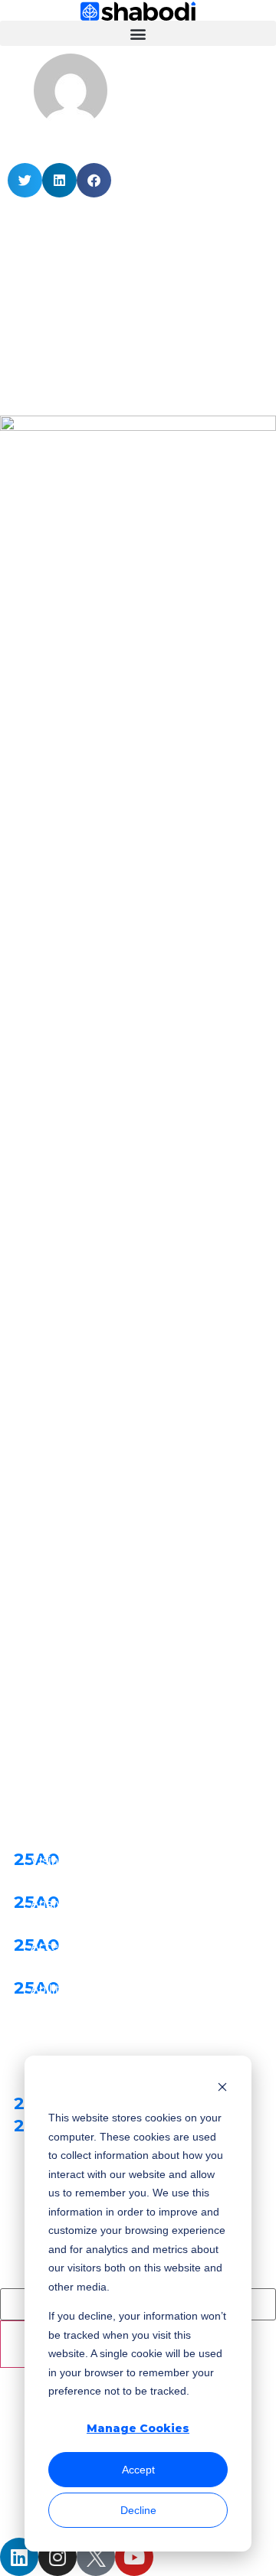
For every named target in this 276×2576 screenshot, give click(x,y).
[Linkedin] (19, 2557)
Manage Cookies (138, 2428)
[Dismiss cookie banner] (222, 2089)
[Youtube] (134, 2557)
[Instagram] (58, 2557)
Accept (138, 2470)
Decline (138, 2510)
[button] (138, 33)
